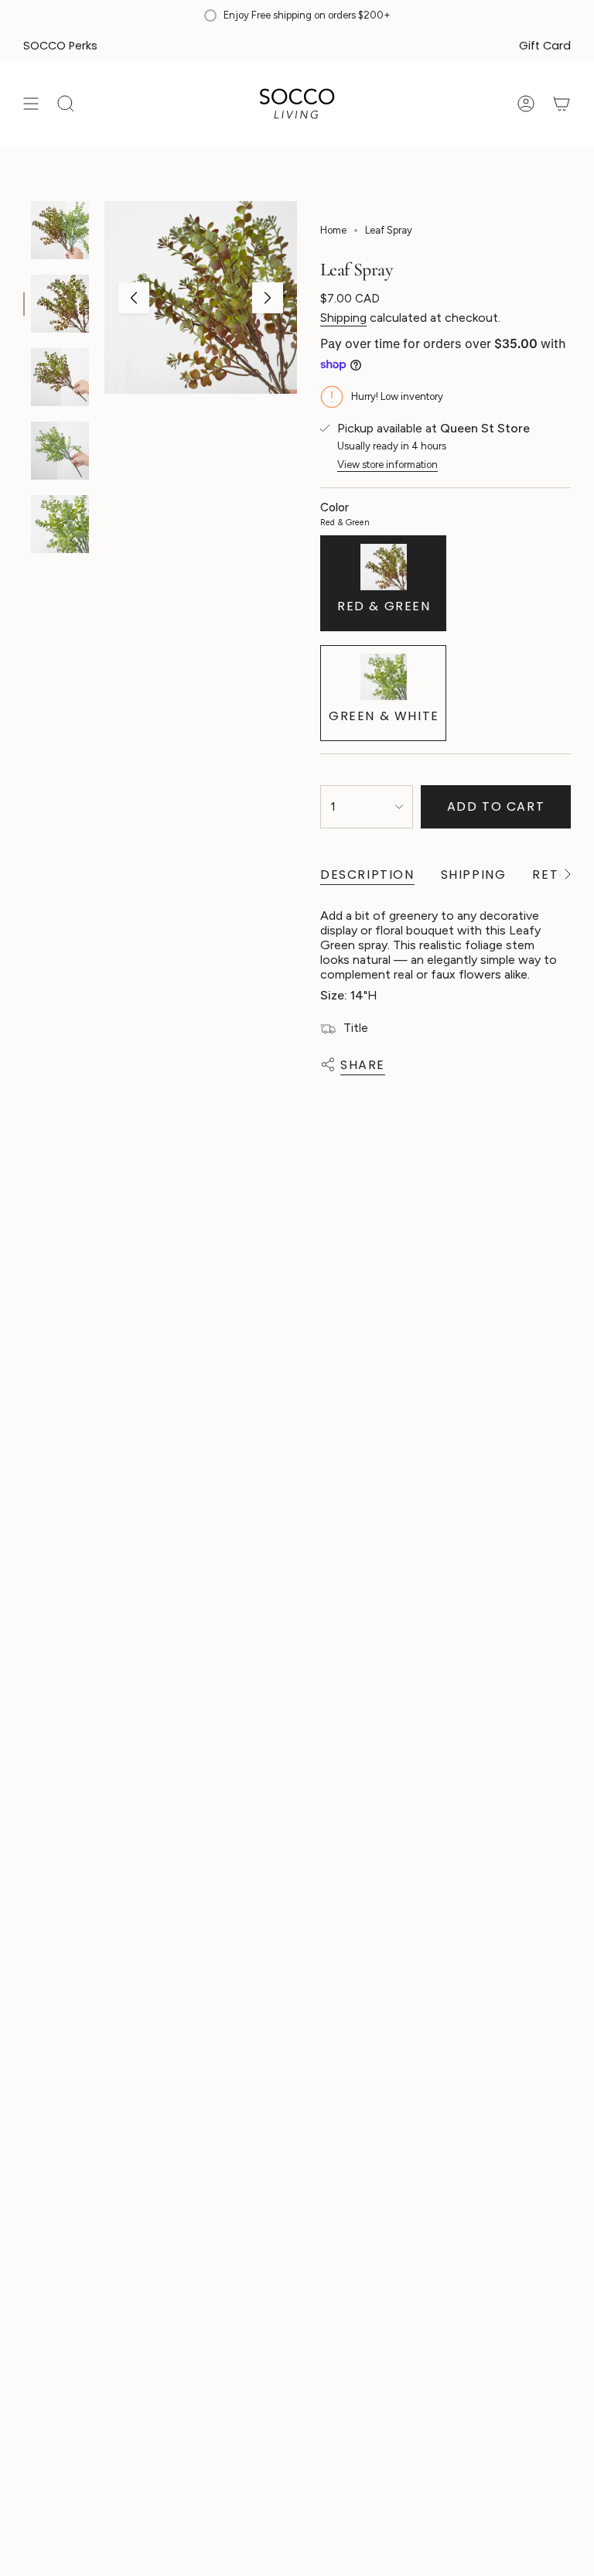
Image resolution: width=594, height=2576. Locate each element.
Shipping (343, 318)
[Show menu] (31, 104)
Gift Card (545, 46)
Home (333, 230)
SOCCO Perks (60, 46)
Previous (134, 298)
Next (268, 298)
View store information (387, 465)
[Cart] (562, 104)
